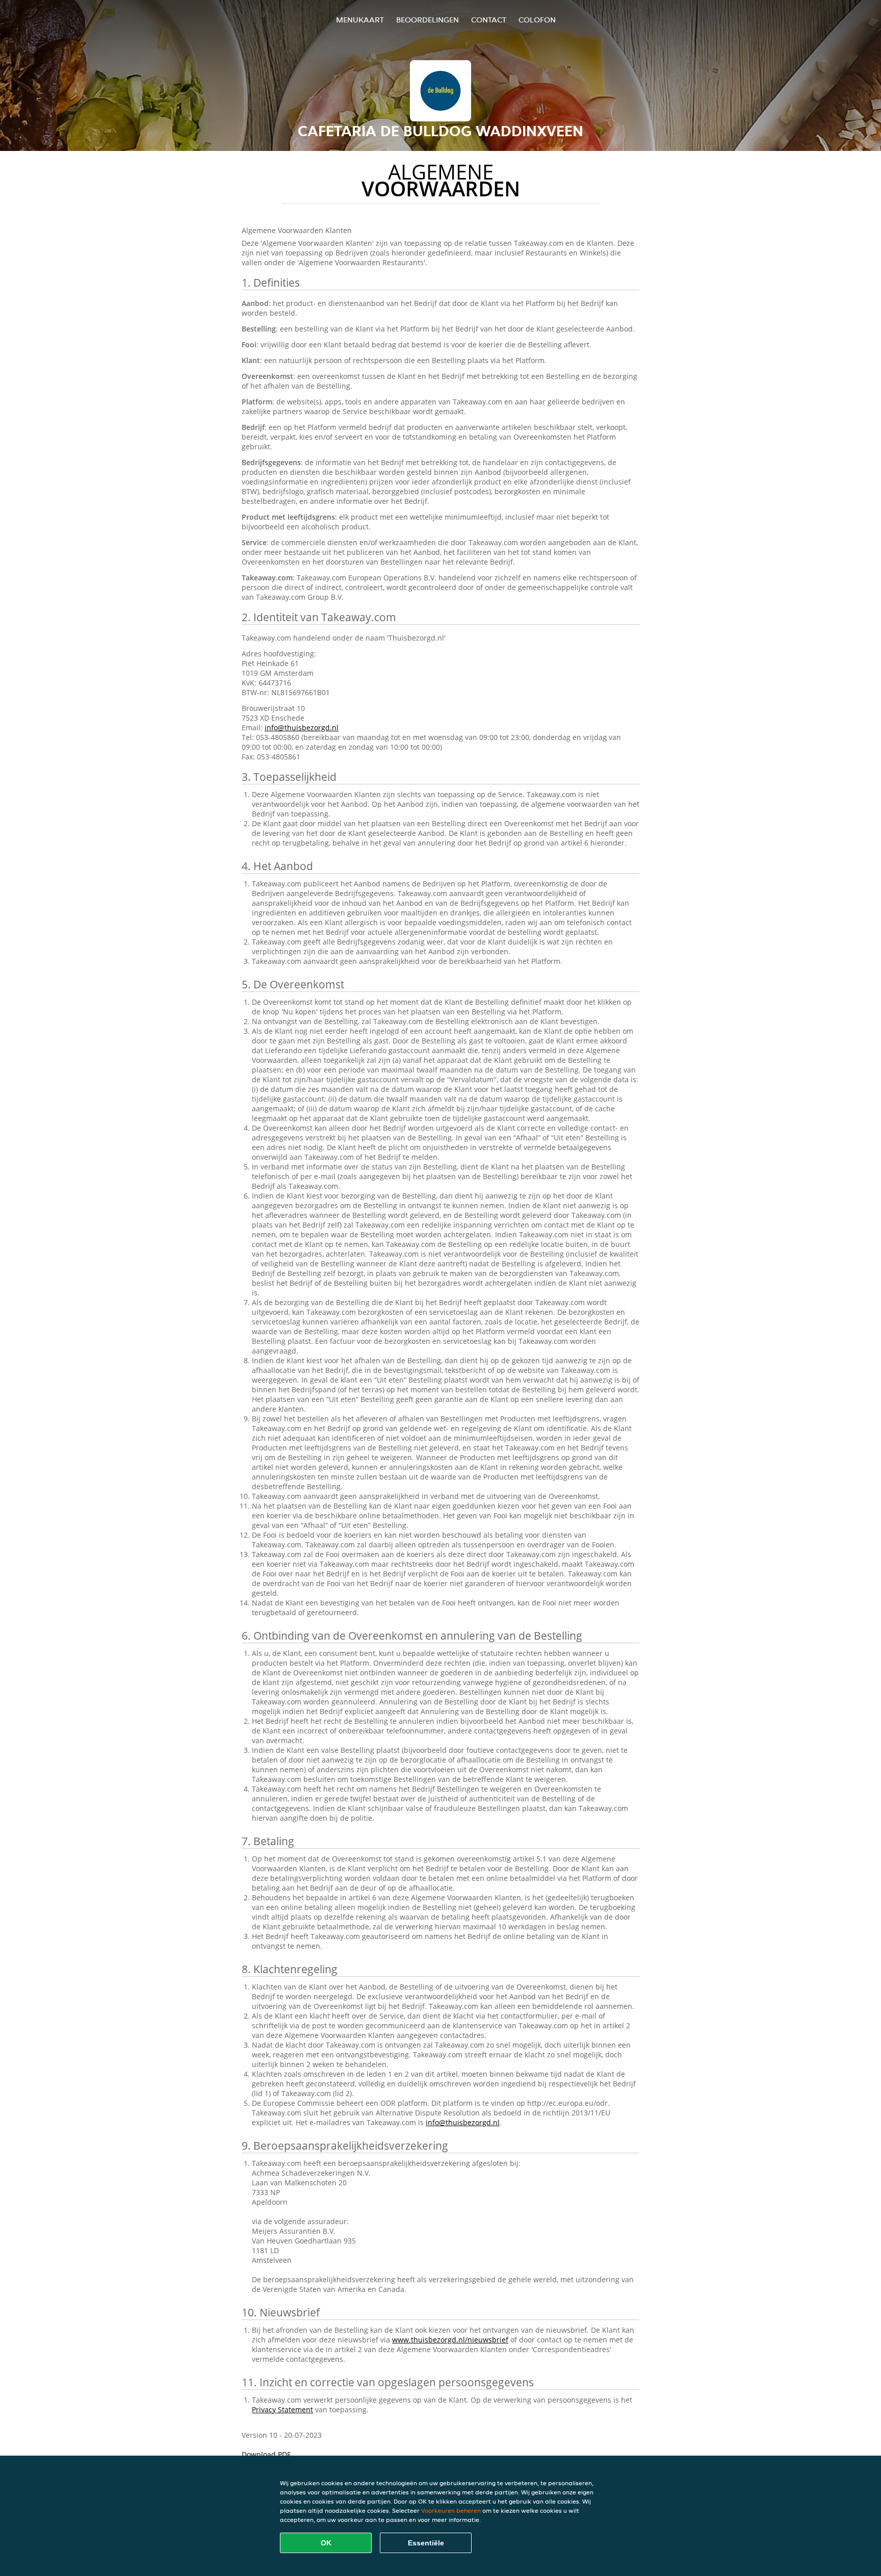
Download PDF (266, 2454)
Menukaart (360, 20)
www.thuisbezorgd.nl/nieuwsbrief (450, 2340)
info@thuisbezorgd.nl (302, 728)
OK (326, 2543)
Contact (489, 20)
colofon (537, 20)
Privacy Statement (282, 2409)
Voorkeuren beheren (451, 2510)
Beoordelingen (427, 20)
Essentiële (426, 2543)
